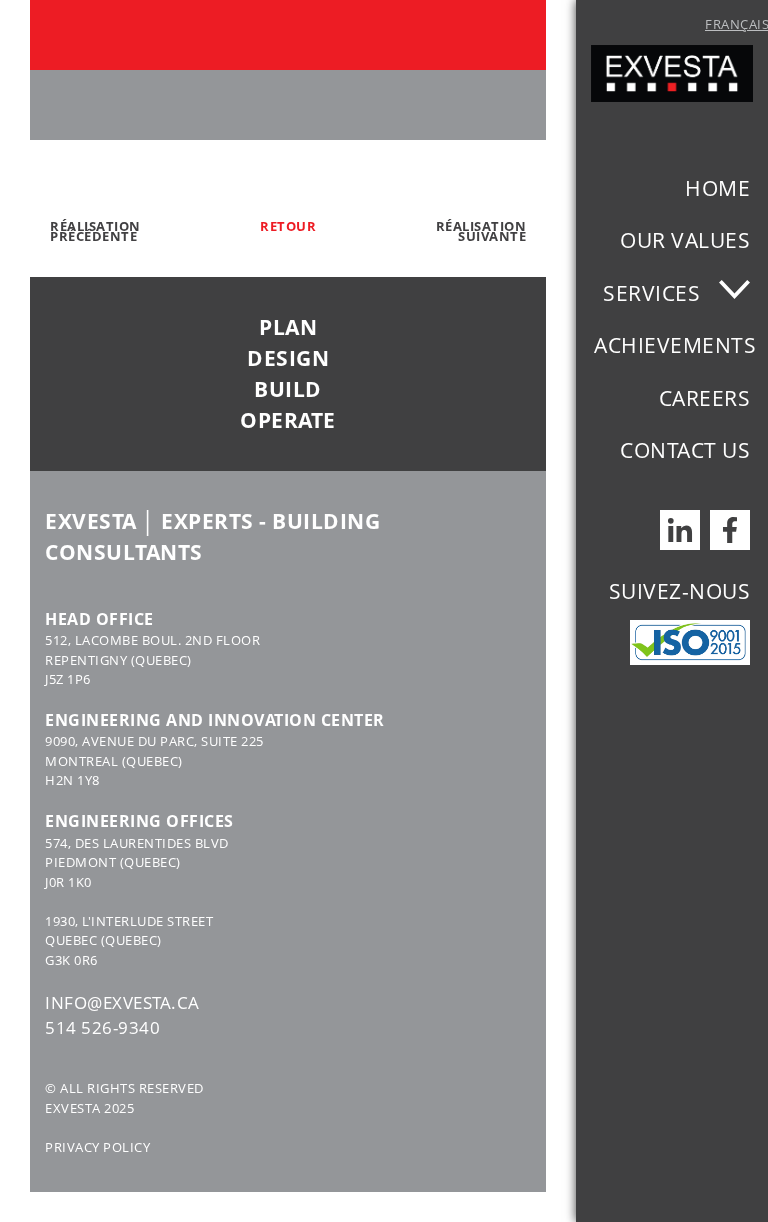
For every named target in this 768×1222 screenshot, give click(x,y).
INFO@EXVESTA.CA (122, 1002)
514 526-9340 (102, 1027)
